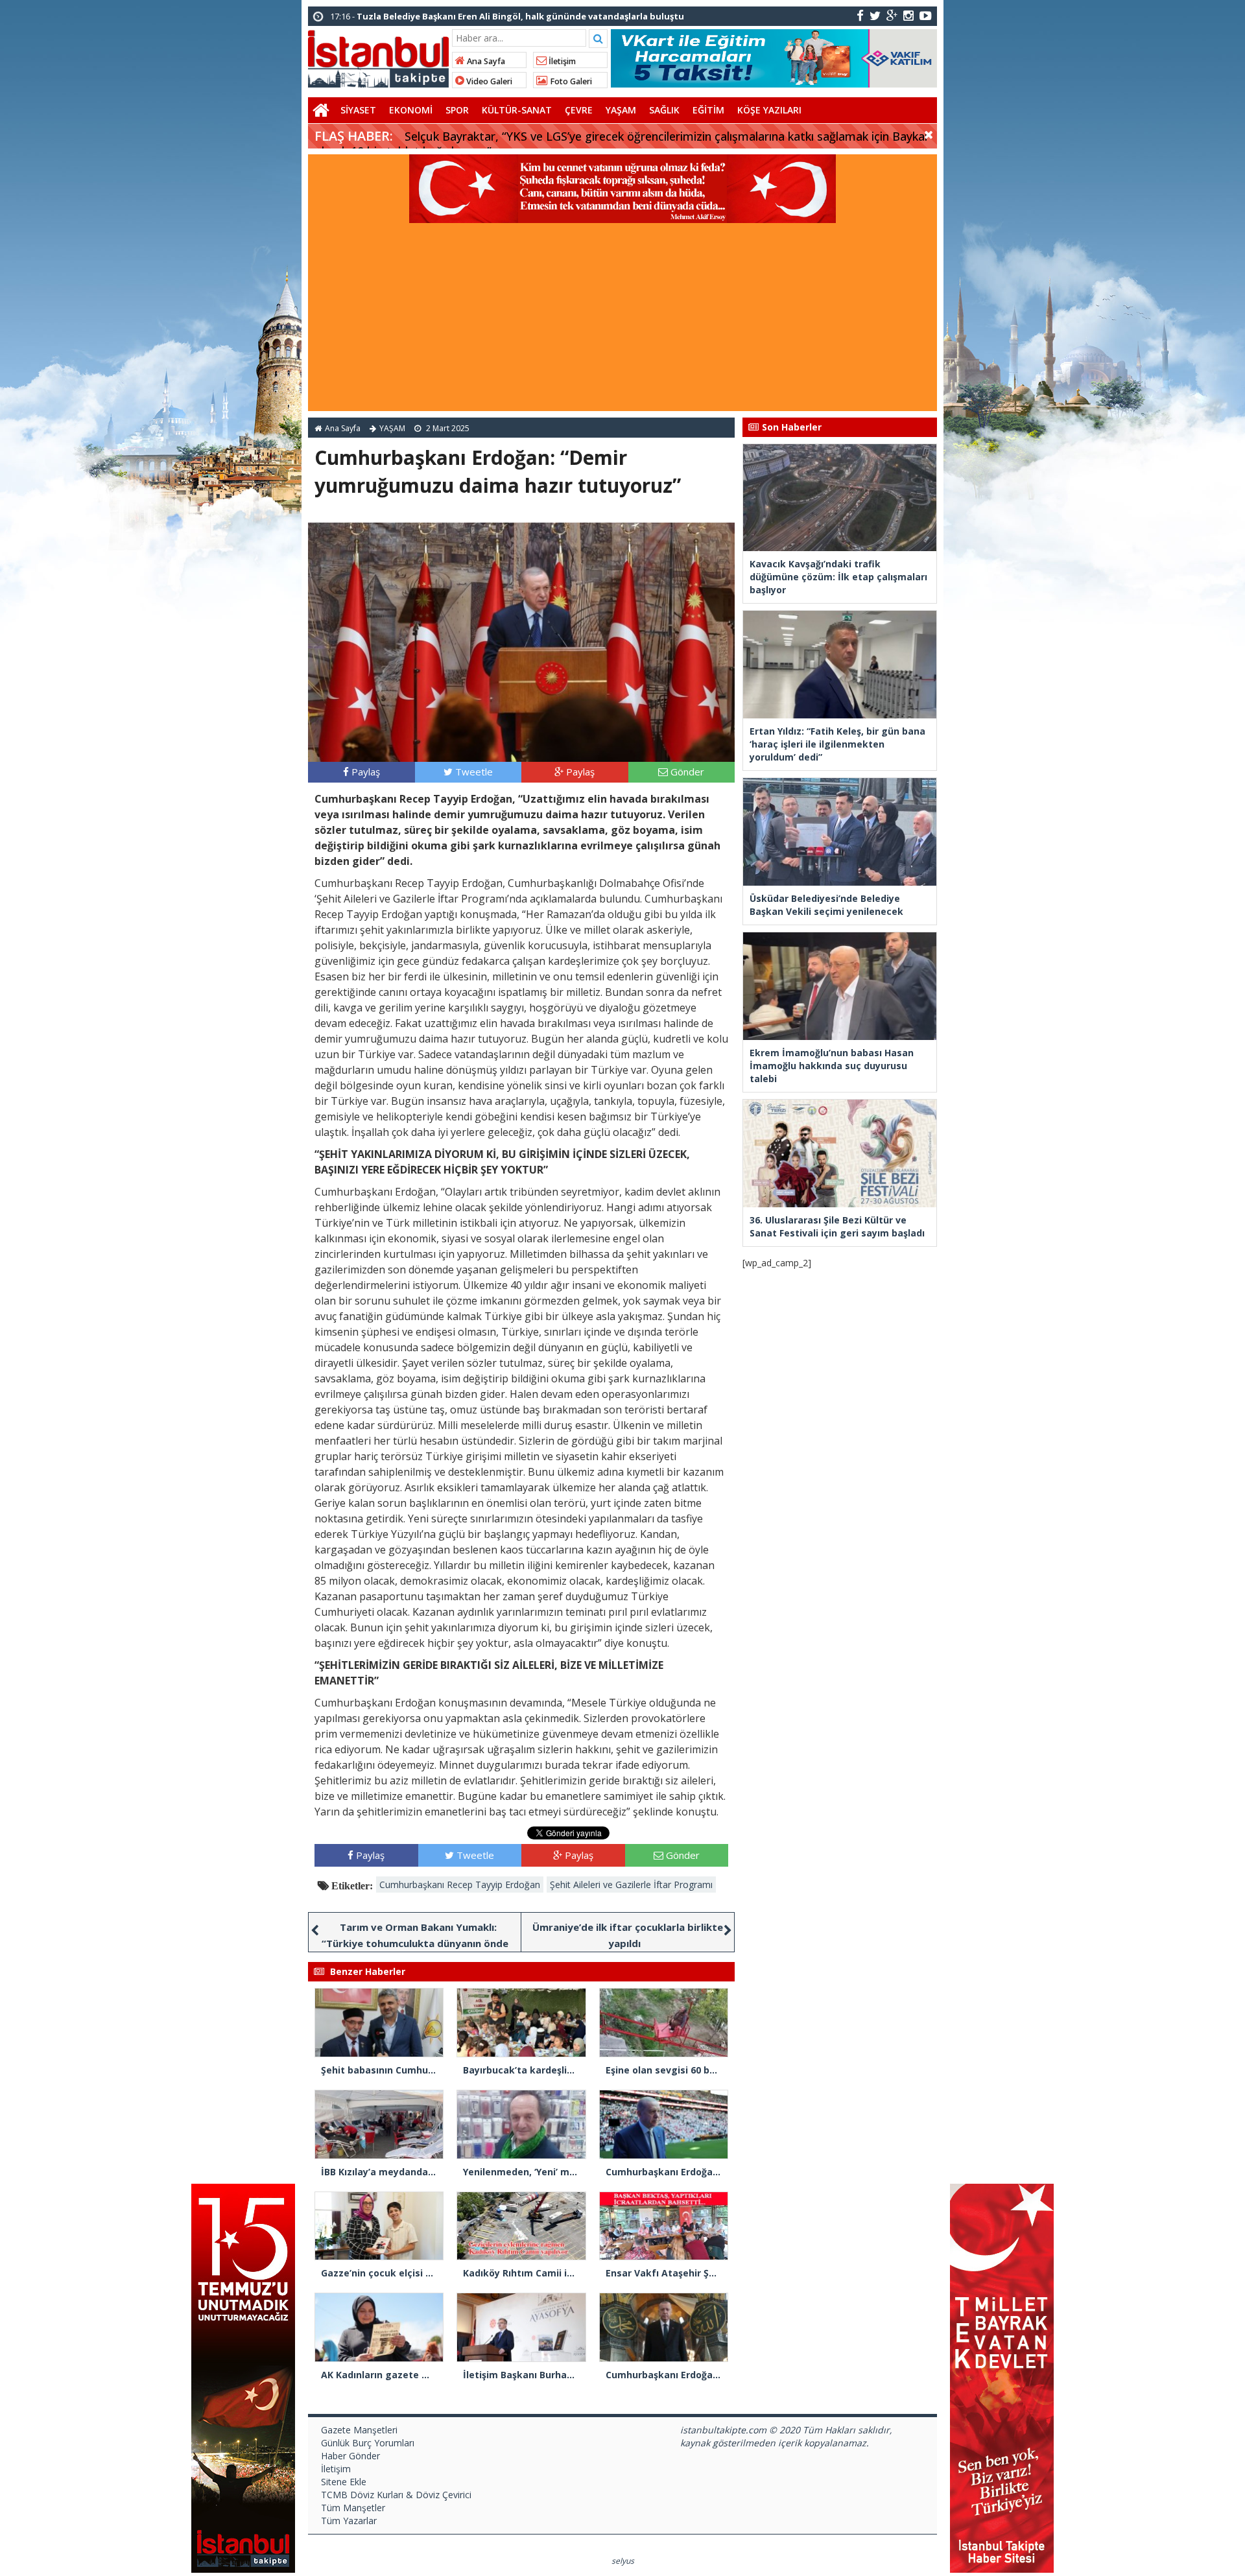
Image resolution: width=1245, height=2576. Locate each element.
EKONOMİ (411, 110)
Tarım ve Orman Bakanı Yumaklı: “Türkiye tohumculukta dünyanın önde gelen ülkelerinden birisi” (415, 1943)
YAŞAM (621, 110)
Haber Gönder (350, 2456)
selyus (623, 2561)
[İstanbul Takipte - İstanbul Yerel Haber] (378, 56)
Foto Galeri (570, 81)
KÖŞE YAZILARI (769, 110)
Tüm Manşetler (353, 2508)
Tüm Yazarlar (349, 2521)
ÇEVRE (579, 110)
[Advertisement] (622, 320)
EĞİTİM (708, 110)
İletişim (561, 61)
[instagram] (908, 15)
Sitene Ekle (344, 2482)
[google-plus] (892, 15)
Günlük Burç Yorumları (368, 2443)
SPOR (457, 110)
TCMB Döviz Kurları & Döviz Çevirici (396, 2495)
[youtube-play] (926, 15)
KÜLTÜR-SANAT (517, 110)
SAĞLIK (664, 110)
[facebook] (860, 15)
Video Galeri (488, 81)
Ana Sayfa (485, 61)
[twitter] (875, 15)
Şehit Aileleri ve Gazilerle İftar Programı (631, 1885)
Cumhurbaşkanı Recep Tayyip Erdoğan (460, 1885)
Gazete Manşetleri (359, 2430)
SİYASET (358, 110)
